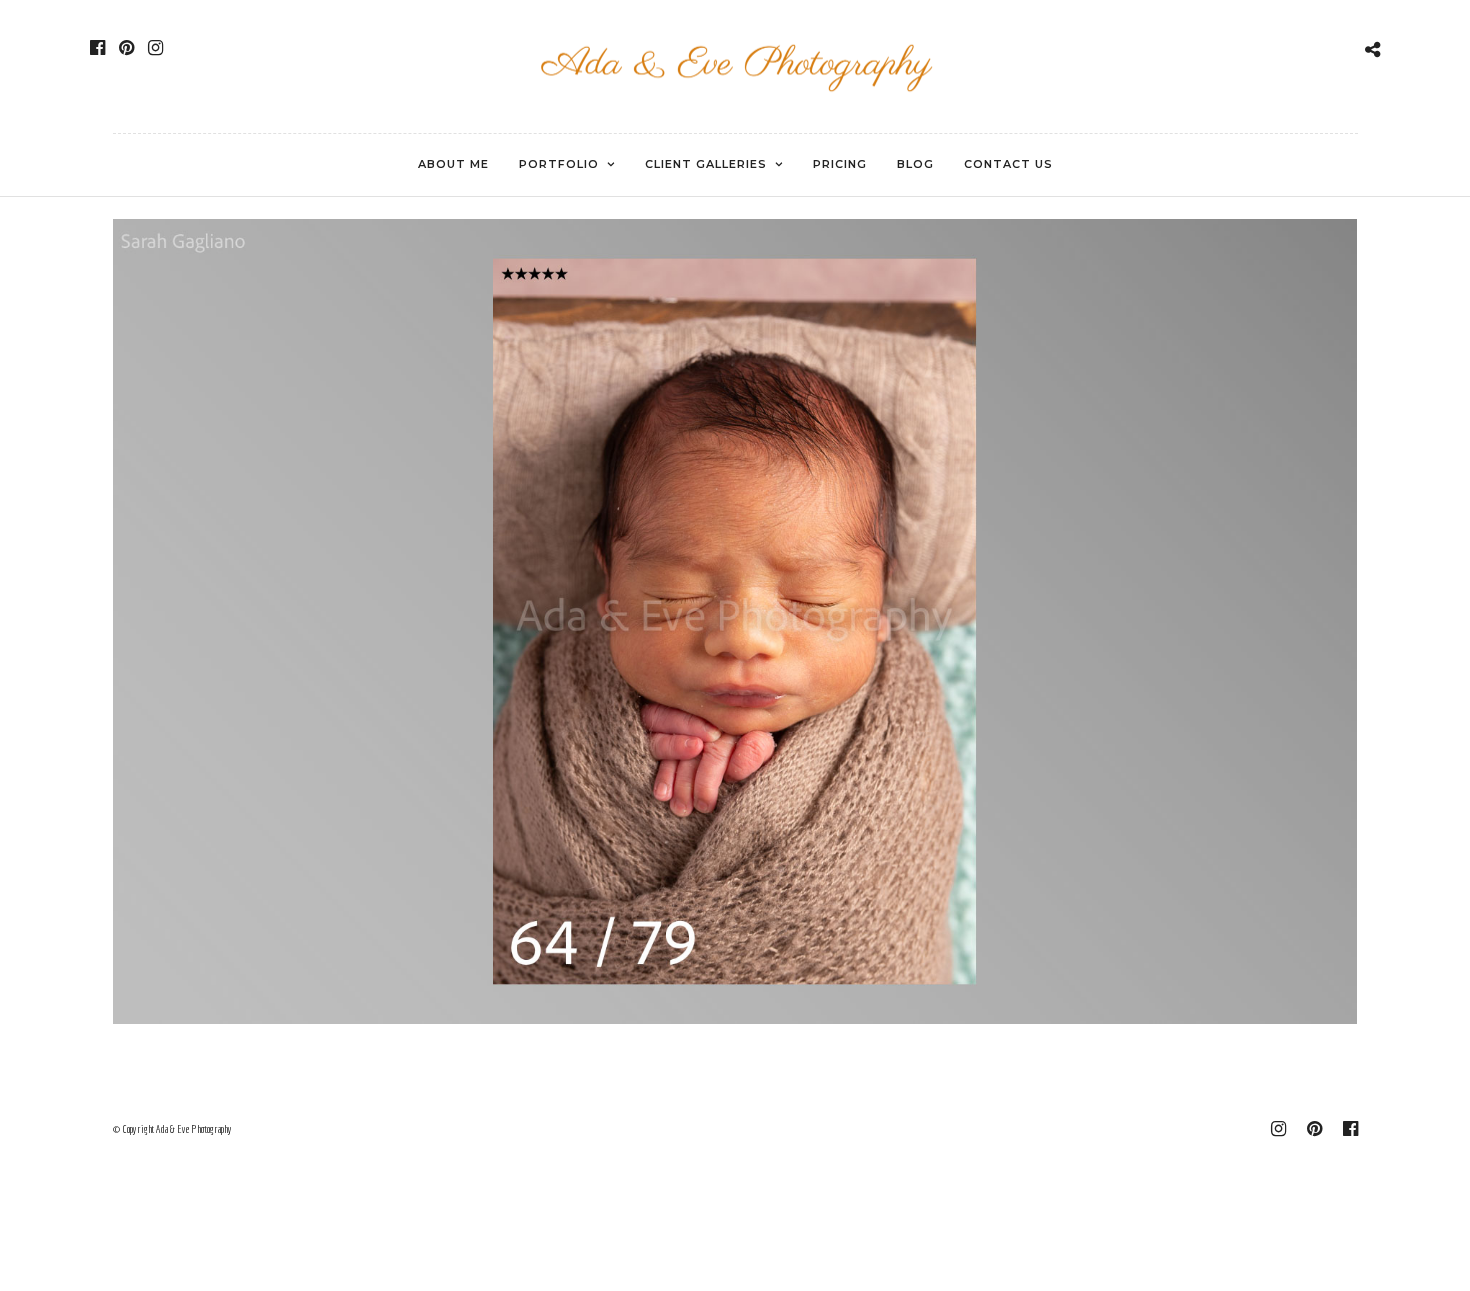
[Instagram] (155, 48)
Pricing (840, 164)
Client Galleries (706, 164)
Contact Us (1008, 164)
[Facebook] (97, 48)
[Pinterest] (126, 48)
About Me (453, 164)
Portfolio (559, 164)
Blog (915, 164)
